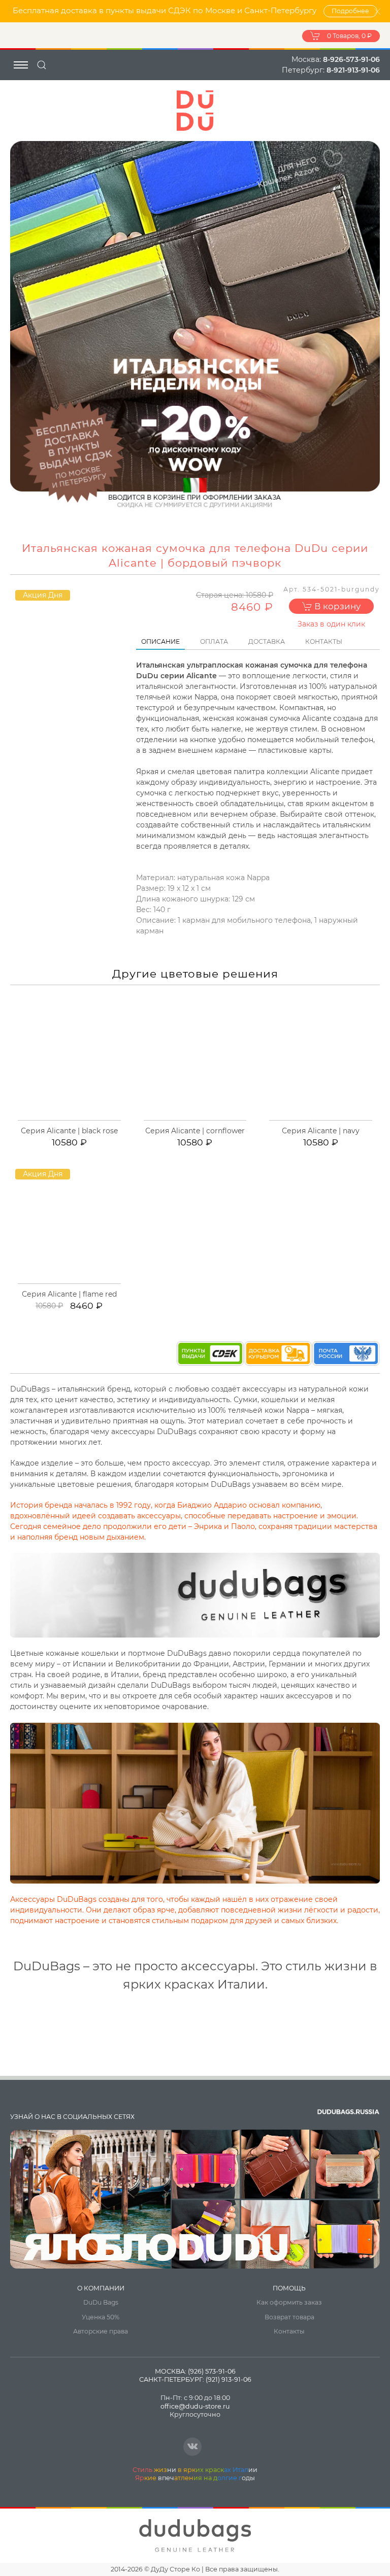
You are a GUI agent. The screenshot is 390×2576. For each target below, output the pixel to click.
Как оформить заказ (289, 2302)
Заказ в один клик (331, 624)
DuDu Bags (101, 2302)
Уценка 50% (101, 2317)
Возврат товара (289, 2317)
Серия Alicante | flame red (69, 1294)
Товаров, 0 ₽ (349, 36)
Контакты (324, 641)
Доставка (267, 641)
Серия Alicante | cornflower (195, 1131)
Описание (160, 641)
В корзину (336, 606)
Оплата (214, 641)
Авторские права (101, 2331)
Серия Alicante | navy (321, 1131)
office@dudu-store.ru (195, 2406)
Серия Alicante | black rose (69, 1131)
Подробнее (350, 11)
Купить (74, 1119)
